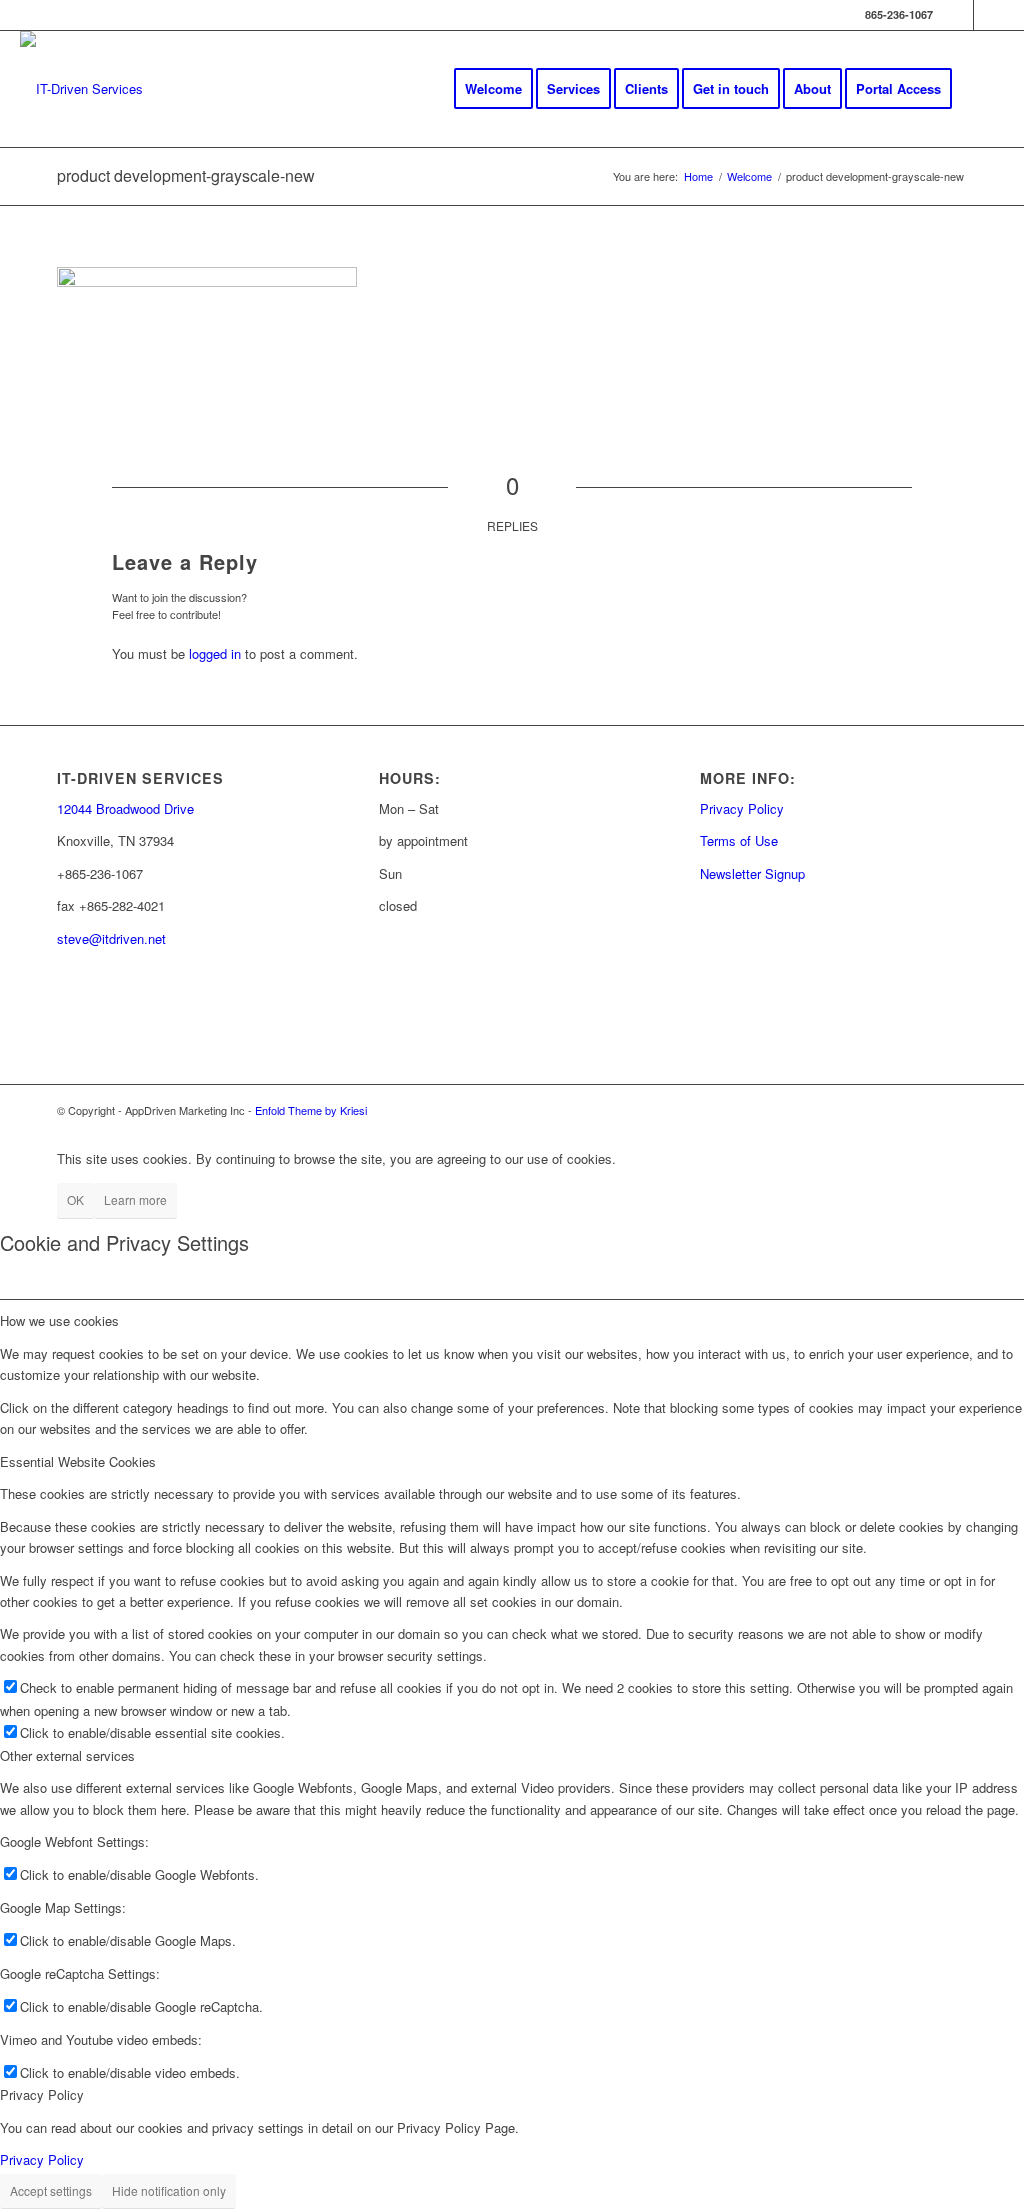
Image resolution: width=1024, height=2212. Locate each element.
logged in (215, 653)
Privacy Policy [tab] (42, 2094)
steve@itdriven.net (111, 938)
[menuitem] (493, 89)
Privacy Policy (742, 808)
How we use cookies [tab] (59, 1320)
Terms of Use (739, 840)
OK (75, 1199)
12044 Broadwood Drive (125, 808)
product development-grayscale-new (186, 175)
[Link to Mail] (989, 15)
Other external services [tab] (67, 1755)
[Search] (984, 89)
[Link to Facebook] (958, 15)
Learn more (135, 1199)
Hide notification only (169, 2190)
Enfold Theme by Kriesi (311, 1110)
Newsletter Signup (752, 873)
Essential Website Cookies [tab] (78, 1461)
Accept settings (51, 2190)
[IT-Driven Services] (81, 89)
